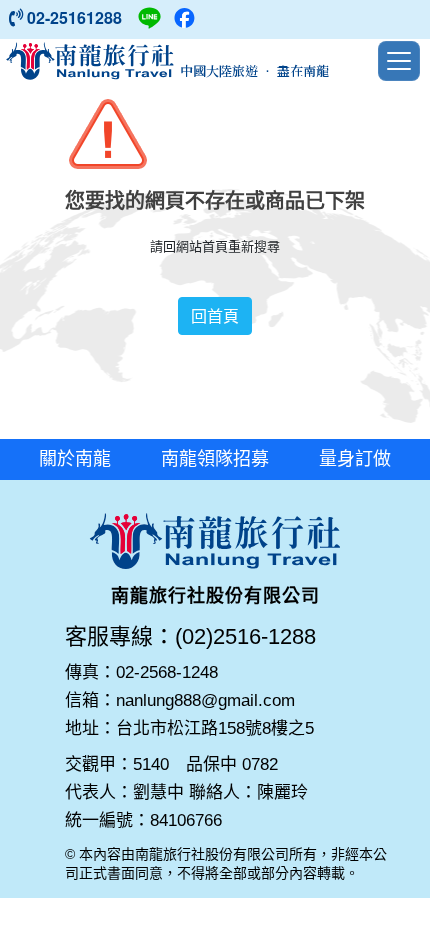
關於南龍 (75, 459)
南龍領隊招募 (215, 459)
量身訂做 (355, 459)
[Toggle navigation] (399, 61)
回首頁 (215, 316)
